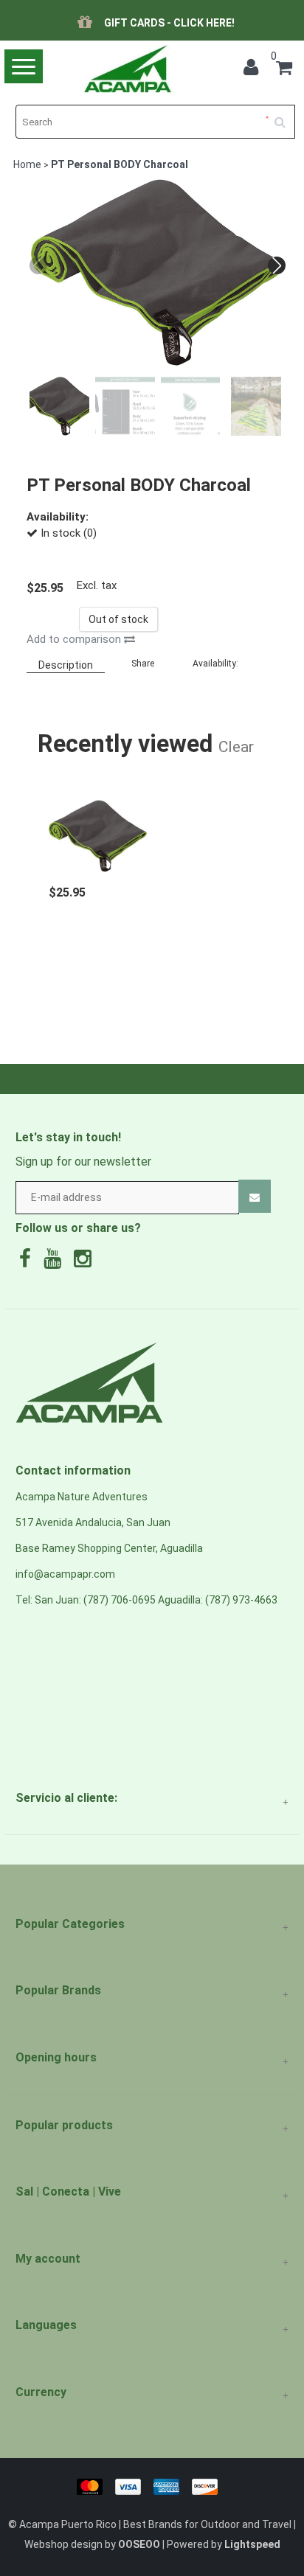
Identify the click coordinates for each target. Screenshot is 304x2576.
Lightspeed (252, 2544)
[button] (277, 265)
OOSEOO (139, 2544)
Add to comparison (75, 639)
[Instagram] (86, 1262)
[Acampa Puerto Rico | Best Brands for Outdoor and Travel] (127, 69)
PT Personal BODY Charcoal (120, 164)
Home (27, 164)
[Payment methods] (152, 2485)
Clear (236, 746)
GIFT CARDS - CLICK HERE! (169, 23)
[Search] (285, 116)
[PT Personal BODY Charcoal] (97, 828)
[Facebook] (29, 1262)
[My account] (255, 70)
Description (66, 665)
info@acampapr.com (65, 1574)
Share (143, 664)
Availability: (215, 664)
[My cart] (284, 70)
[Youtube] (56, 1262)
